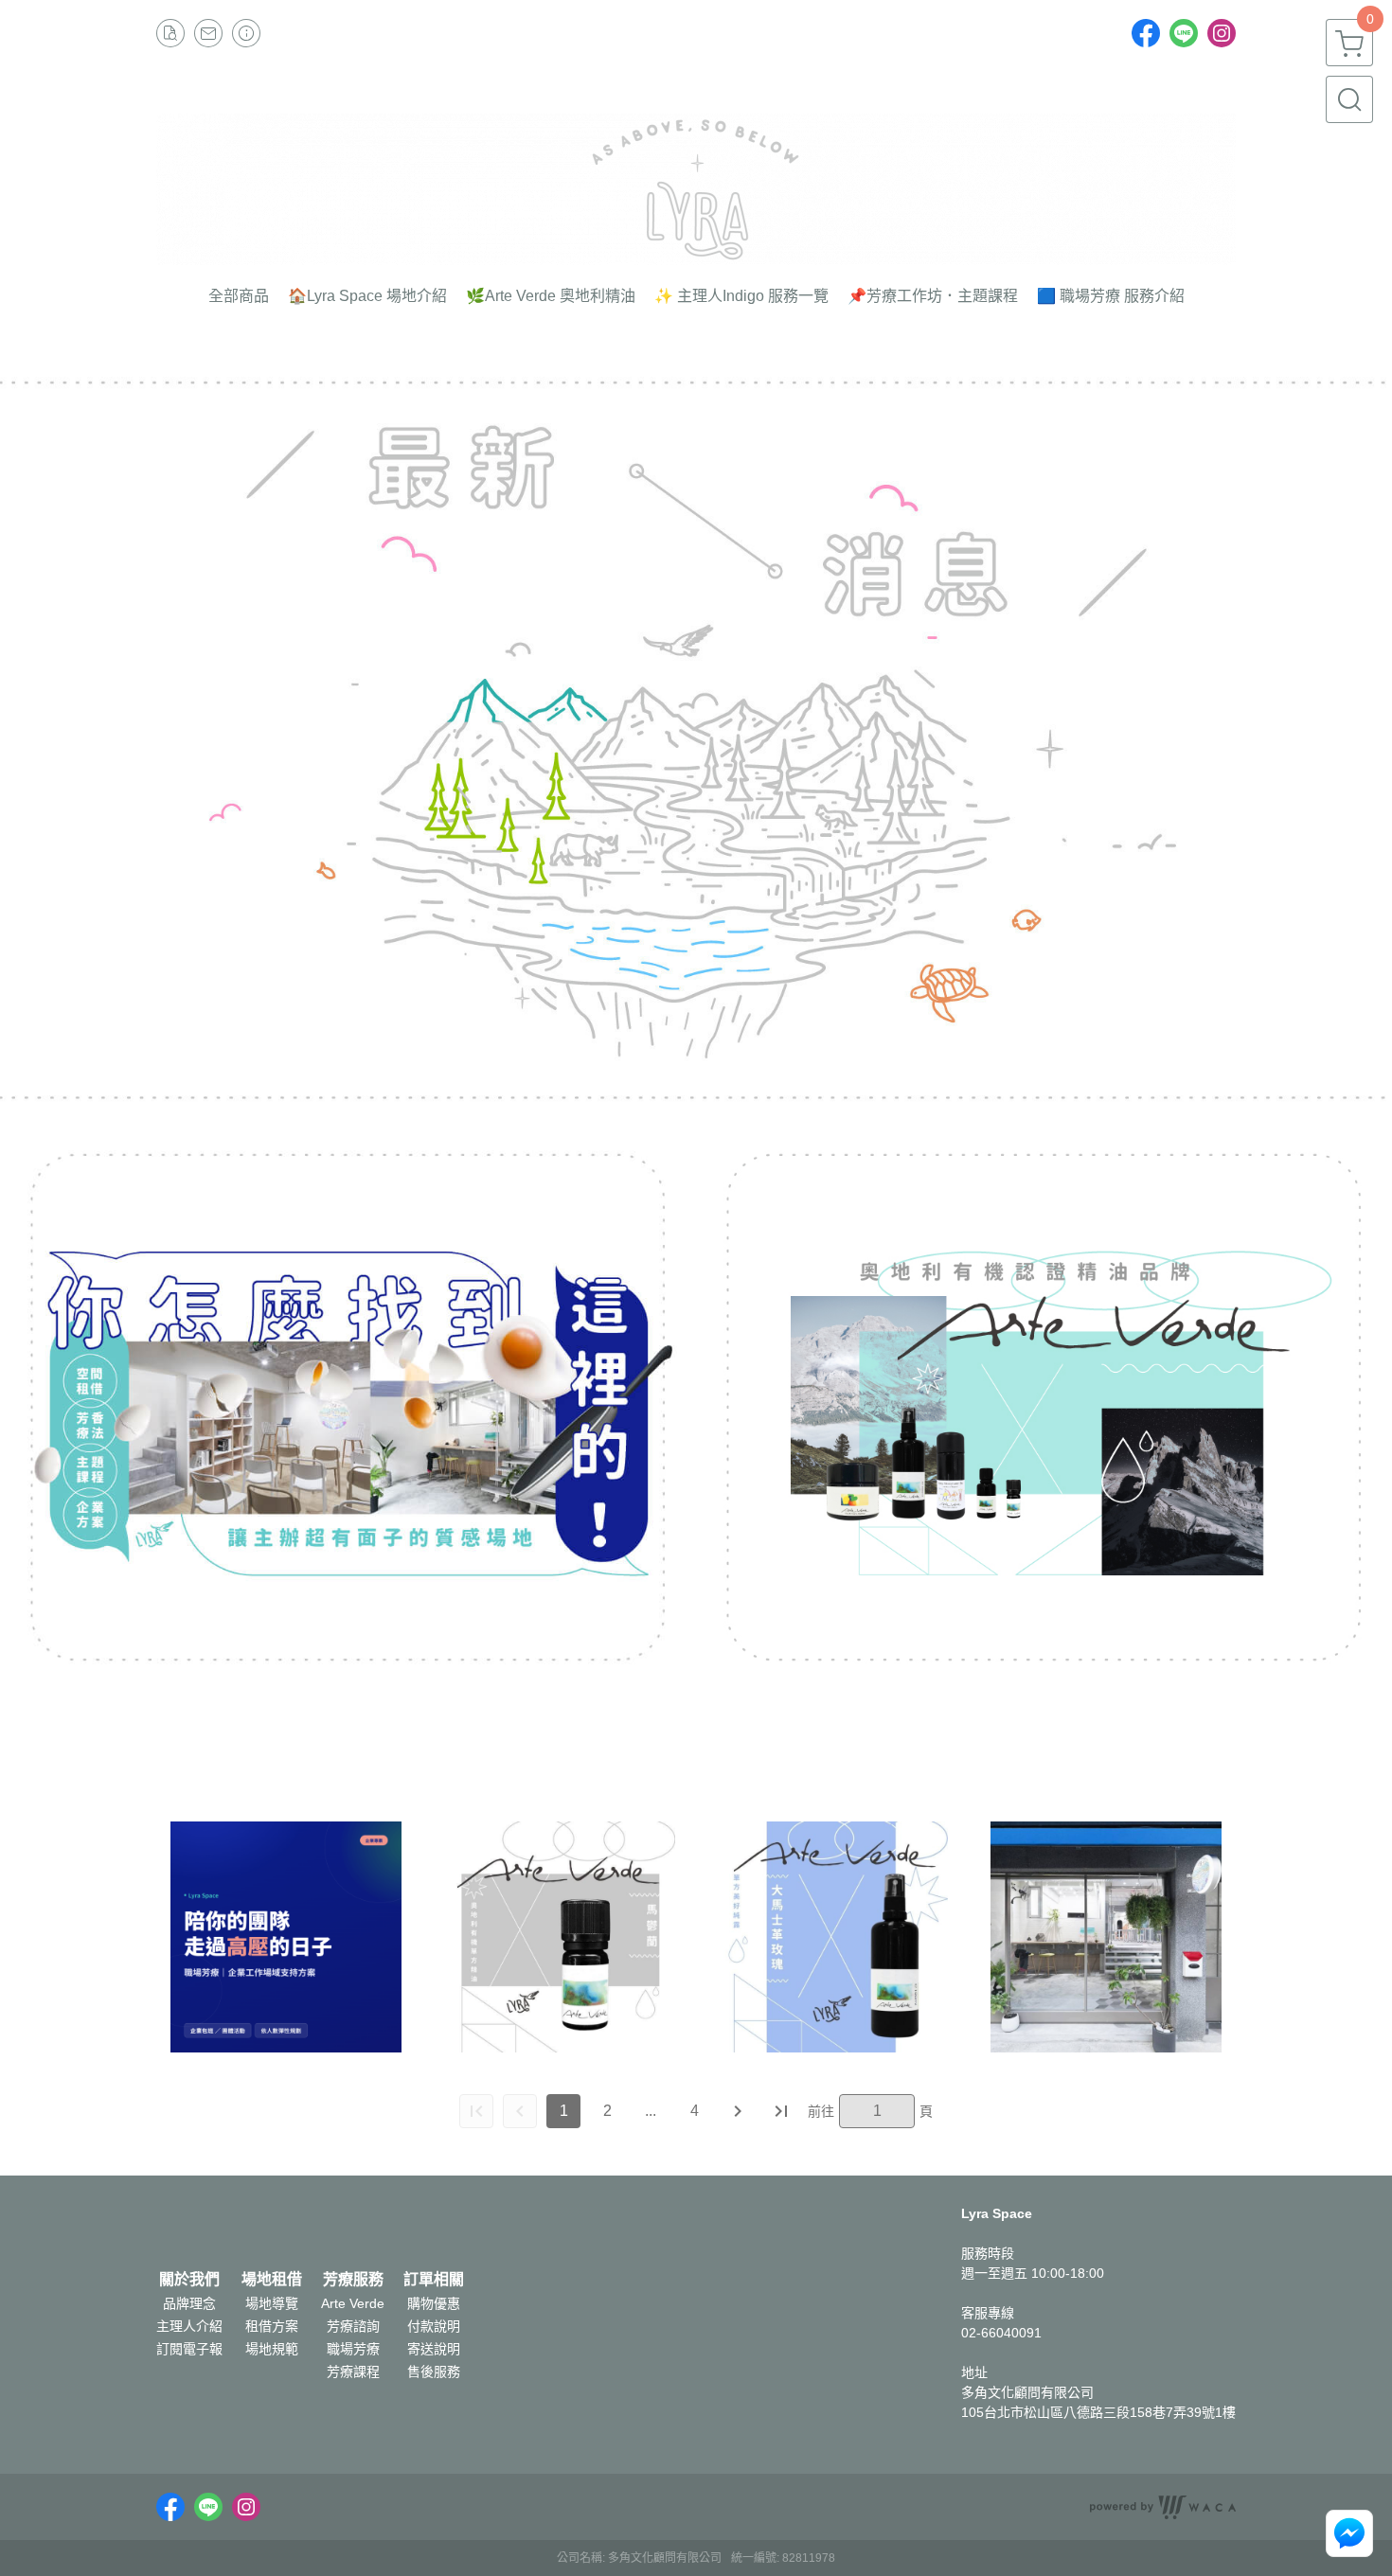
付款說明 (434, 2326)
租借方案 (272, 2326)
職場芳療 (353, 2349)
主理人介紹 (189, 2326)
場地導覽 (272, 2303)
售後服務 (434, 2372)
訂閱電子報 (189, 2349)
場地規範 (272, 2349)
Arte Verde (353, 2303)
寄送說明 (434, 2349)
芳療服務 (353, 2280)
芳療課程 (353, 2372)
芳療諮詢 (353, 2326)
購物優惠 (434, 2303)
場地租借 (272, 2280)
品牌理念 (189, 2303)
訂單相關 (434, 2280)
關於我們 (189, 2280)
